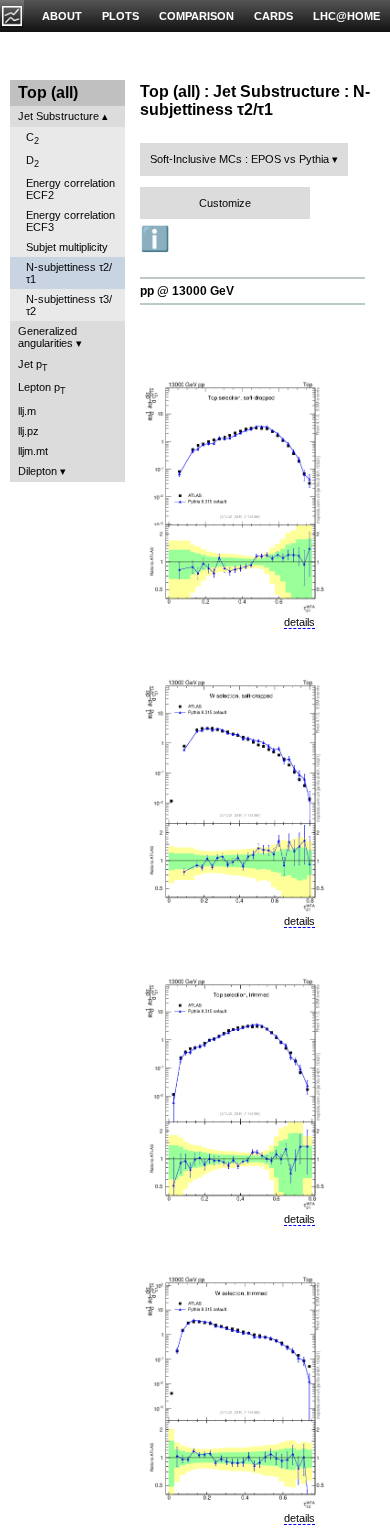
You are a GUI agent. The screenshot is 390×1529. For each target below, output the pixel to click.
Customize (225, 203)
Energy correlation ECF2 (70, 189)
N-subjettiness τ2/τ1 (69, 273)
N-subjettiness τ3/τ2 (69, 305)
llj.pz (28, 431)
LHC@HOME (346, 16)
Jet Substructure (58, 116)
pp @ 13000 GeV (187, 291)
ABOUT (62, 16)
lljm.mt (33, 451)
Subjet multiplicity (67, 247)
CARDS (273, 16)
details (299, 622)
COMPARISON (196, 16)
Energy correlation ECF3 (70, 221)
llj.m (27, 411)
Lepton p (42, 388)
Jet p (33, 365)
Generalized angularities (47, 337)
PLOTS (120, 16)
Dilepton (37, 471)
